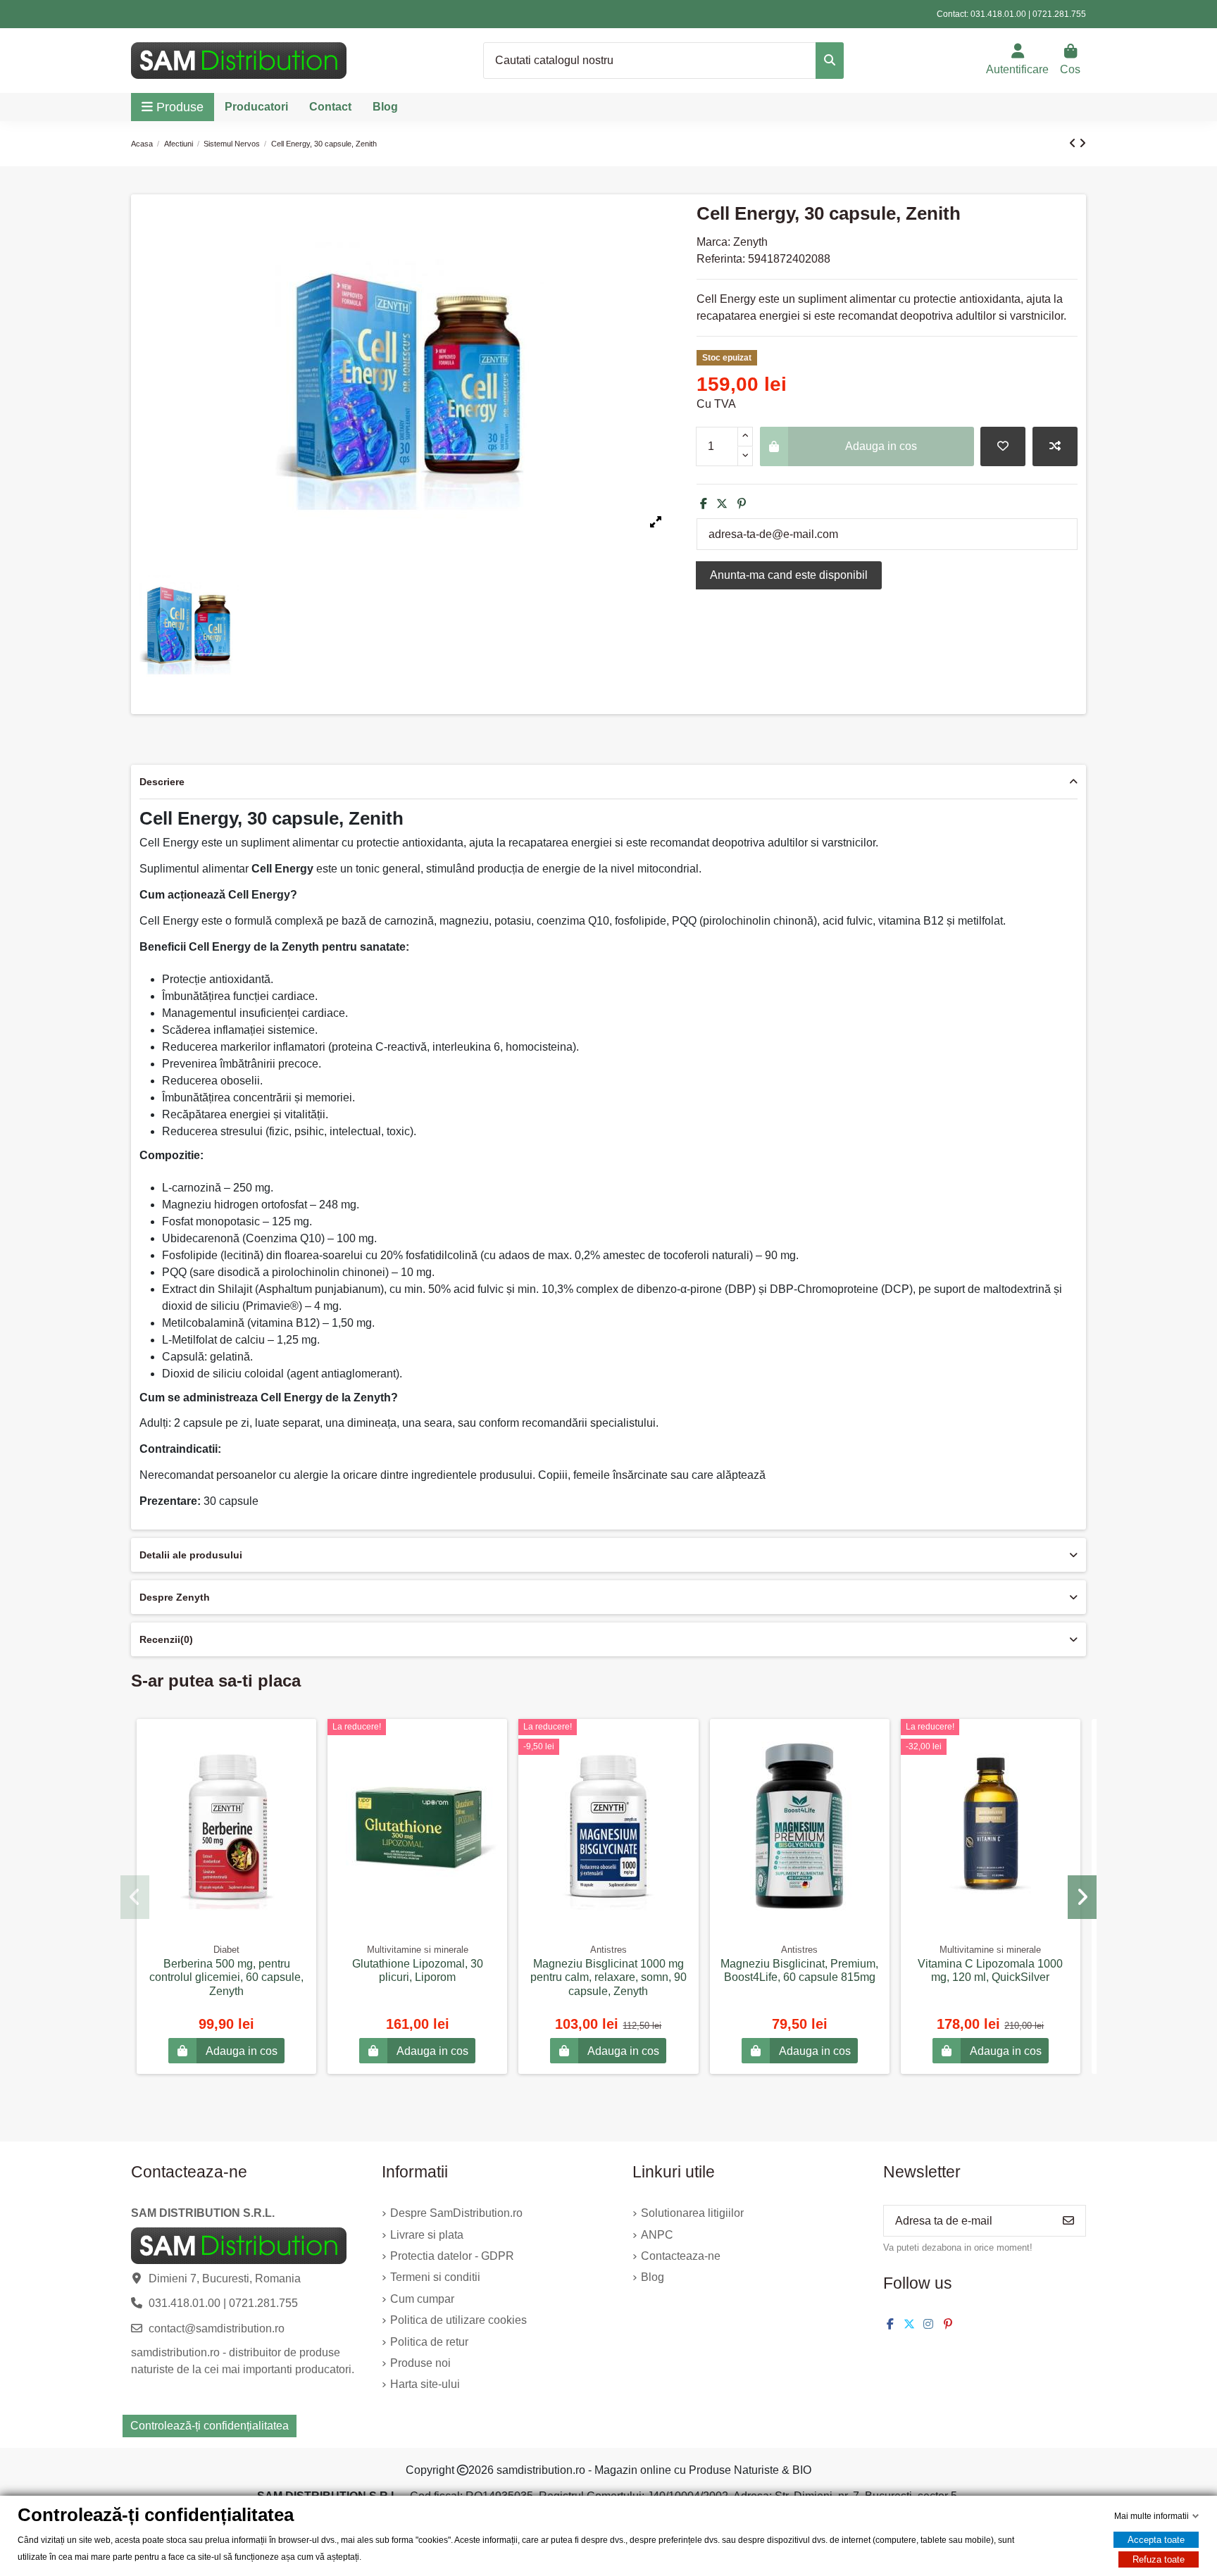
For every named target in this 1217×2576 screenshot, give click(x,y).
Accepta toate (1156, 2540)
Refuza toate (1159, 2559)
